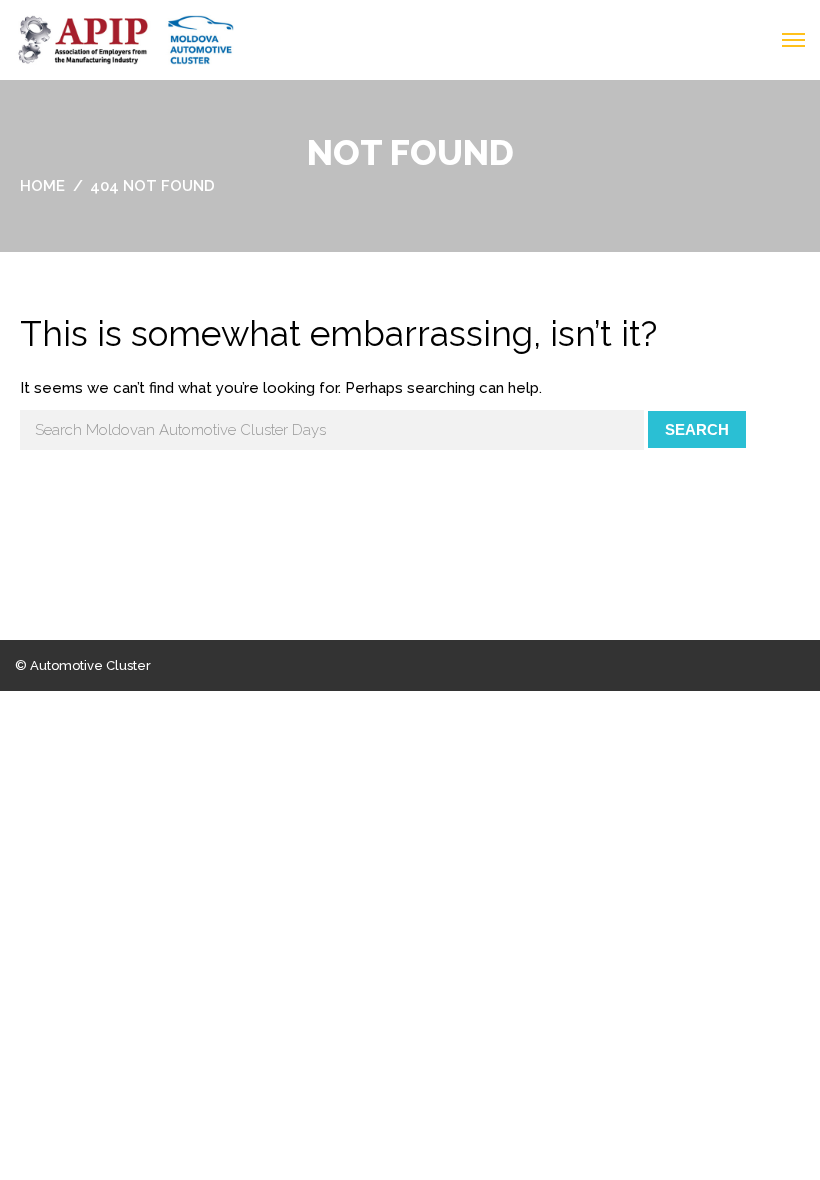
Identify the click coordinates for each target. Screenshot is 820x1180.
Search (697, 429)
